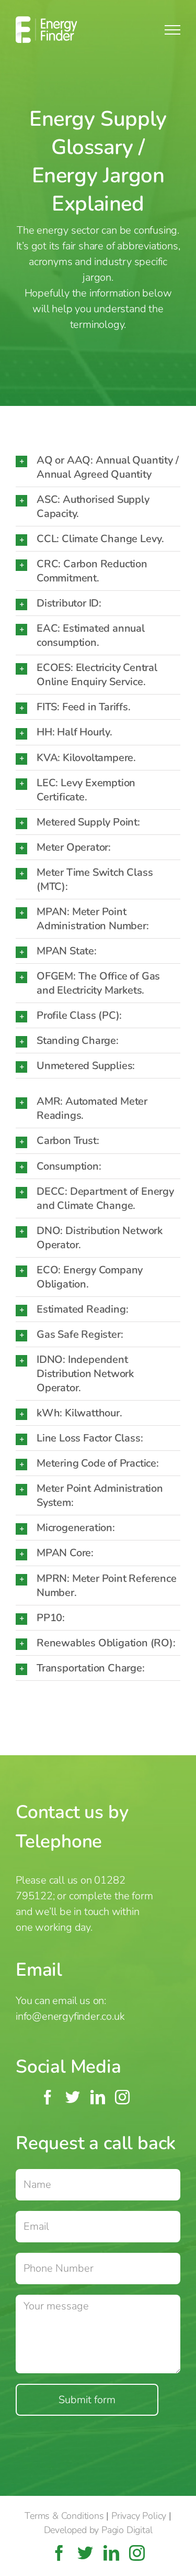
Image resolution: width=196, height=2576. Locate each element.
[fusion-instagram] (122, 2097)
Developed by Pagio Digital (98, 2530)
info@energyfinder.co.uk (70, 2016)
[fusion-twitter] (73, 2097)
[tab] (98, 467)
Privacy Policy (139, 2516)
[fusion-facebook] (48, 2097)
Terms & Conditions (64, 2516)
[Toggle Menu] (173, 30)
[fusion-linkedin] (98, 2097)
